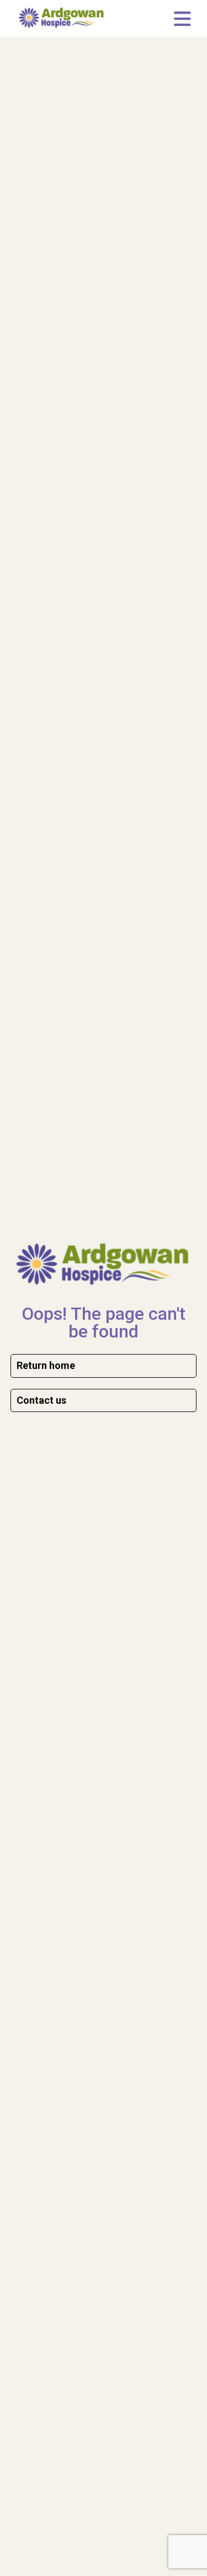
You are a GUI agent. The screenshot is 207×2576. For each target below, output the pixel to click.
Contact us (41, 1400)
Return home (46, 1365)
